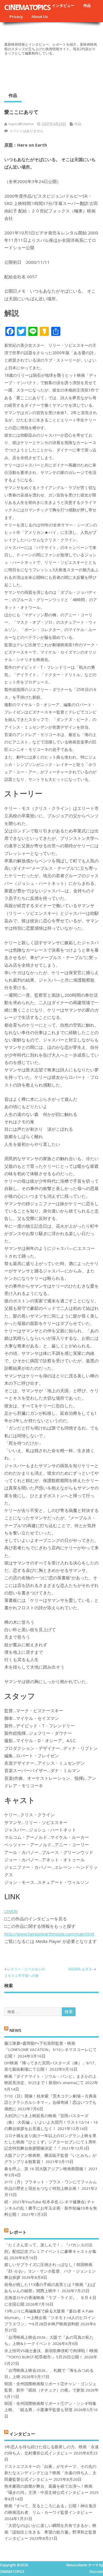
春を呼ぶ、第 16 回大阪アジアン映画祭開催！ (46, 2169)
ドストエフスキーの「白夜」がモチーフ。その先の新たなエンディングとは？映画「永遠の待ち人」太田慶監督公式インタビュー (50, 2473)
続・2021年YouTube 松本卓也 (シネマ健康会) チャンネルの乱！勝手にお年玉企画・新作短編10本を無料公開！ (51, 2208)
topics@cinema (21, 124)
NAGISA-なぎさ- (81, 1969)
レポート (18, 2232)
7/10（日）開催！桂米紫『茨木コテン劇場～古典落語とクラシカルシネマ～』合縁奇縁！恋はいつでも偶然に (50, 2102)
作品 (87, 5)
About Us (40, 17)
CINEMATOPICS (27, 7)
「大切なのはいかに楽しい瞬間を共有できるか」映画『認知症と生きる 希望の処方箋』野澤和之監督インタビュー (50, 2532)
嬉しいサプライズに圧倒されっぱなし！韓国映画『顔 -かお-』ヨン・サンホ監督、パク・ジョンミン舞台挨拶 (50, 2271)
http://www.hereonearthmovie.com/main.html (49, 1934)
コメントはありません (26, 131)
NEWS (15, 2030)
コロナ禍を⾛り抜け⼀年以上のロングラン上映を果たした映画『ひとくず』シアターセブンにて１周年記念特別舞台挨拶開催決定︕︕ (50, 2142)
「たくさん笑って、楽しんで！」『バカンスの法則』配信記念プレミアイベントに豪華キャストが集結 (50, 2251)
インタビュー (63, 5)
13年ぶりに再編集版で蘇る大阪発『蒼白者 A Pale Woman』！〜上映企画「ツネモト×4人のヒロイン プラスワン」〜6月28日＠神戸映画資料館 (50, 2317)
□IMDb (11, 1911)
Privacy (16, 17)
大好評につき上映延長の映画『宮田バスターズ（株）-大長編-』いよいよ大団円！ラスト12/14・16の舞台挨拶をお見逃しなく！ (51, 2122)
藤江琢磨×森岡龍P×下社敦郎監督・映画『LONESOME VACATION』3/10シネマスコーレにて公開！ (50, 2050)
